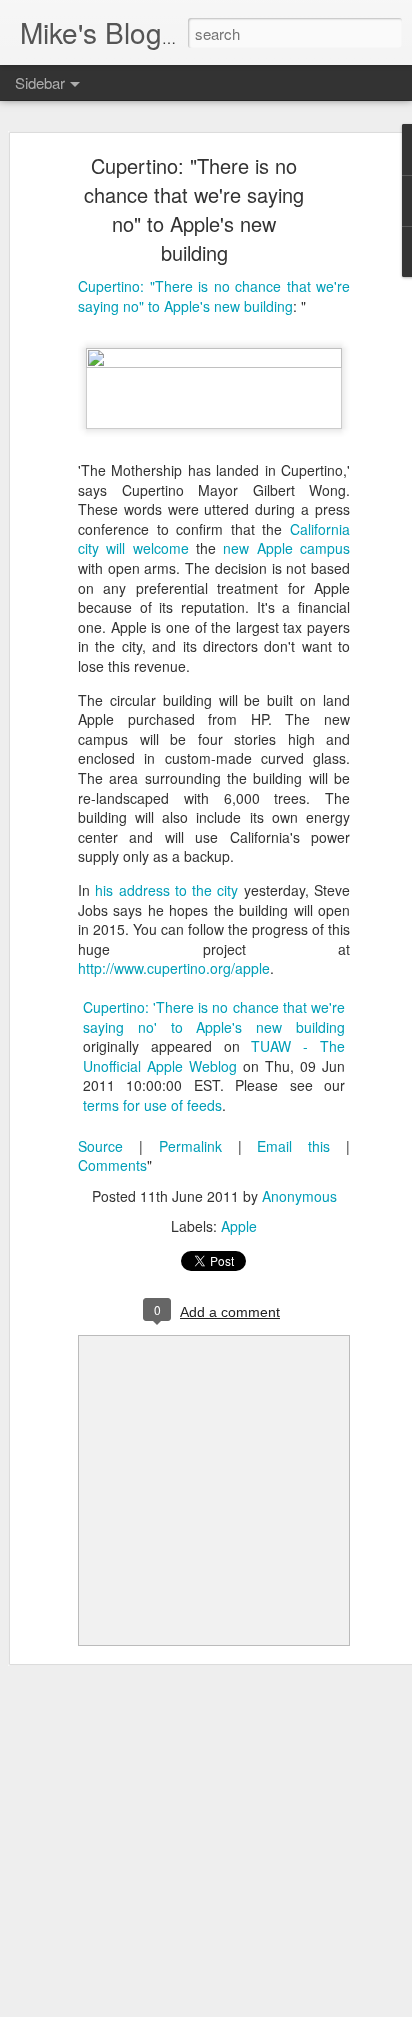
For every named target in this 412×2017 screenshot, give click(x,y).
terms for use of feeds (152, 1105)
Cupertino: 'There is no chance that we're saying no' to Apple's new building (214, 1017)
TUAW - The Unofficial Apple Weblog (214, 1056)
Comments (112, 1165)
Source (100, 1146)
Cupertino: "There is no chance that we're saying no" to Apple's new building (194, 209)
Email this (293, 1146)
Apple (239, 1226)
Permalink (190, 1146)
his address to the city (166, 890)
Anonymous (299, 1196)
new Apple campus (286, 548)
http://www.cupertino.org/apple (174, 968)
